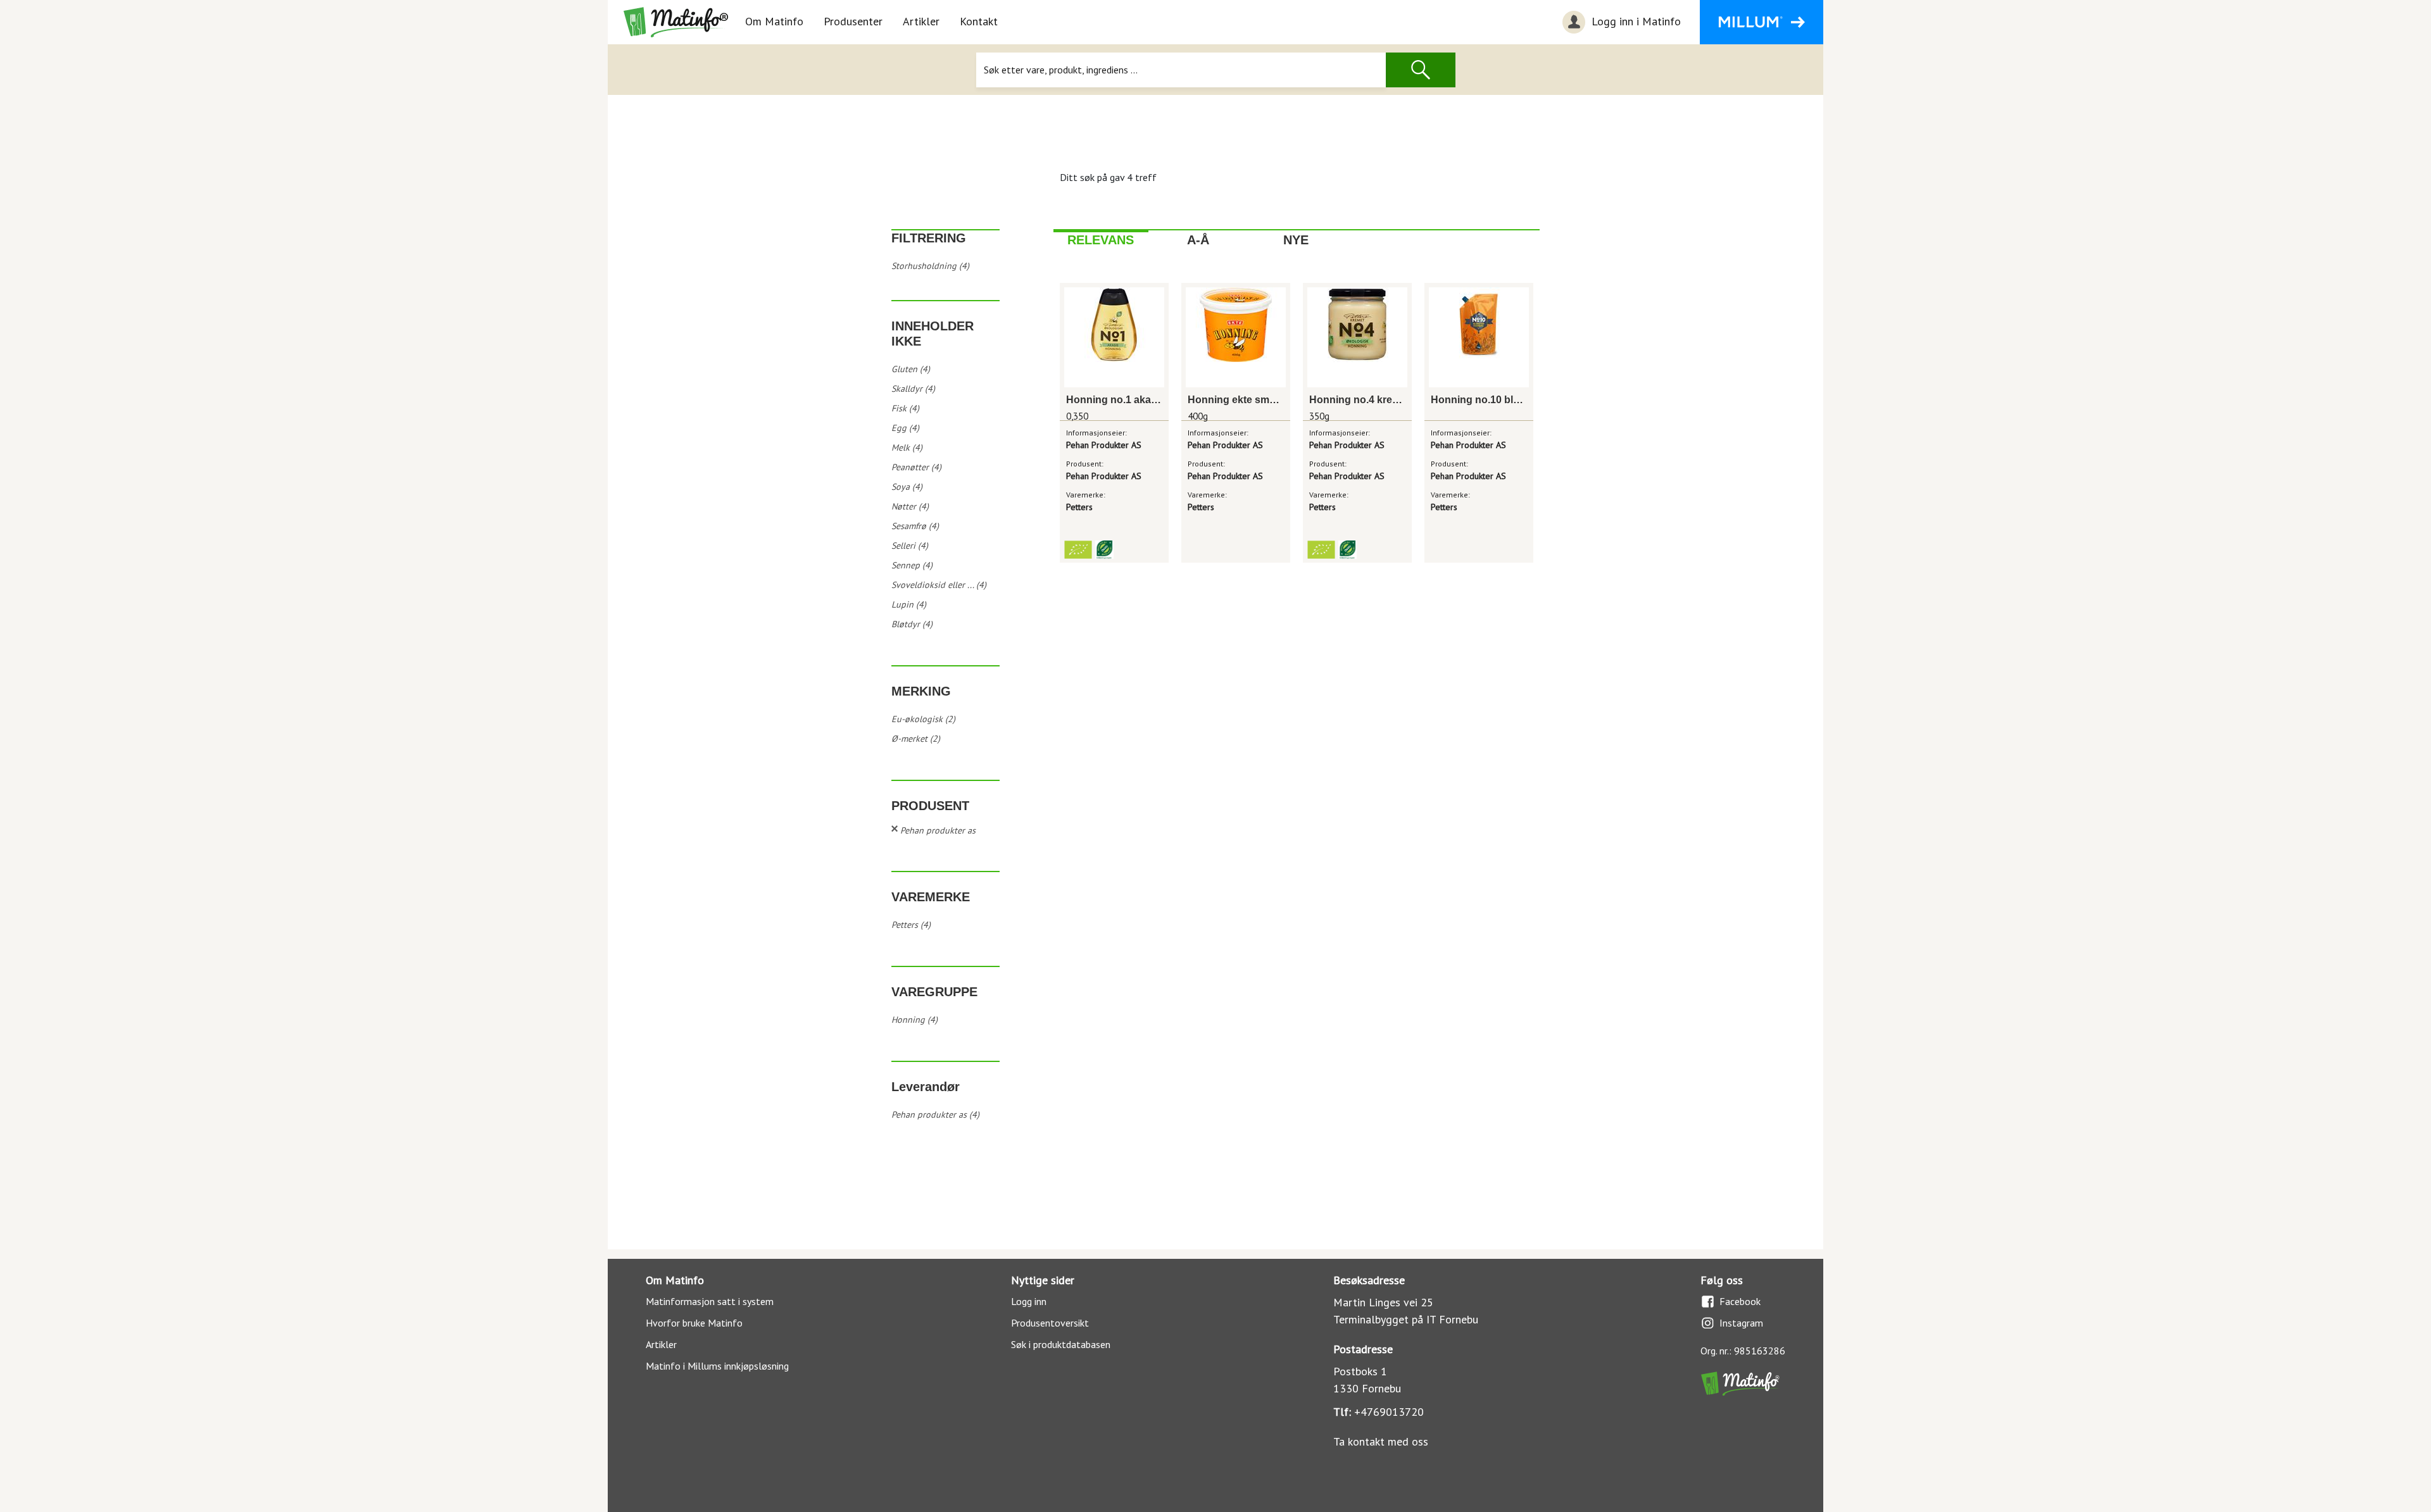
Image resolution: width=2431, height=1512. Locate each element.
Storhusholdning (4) (930, 266)
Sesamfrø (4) (915, 526)
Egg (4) (905, 428)
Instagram (1741, 1323)
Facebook (1740, 1301)
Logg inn (1029, 1301)
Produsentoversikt (1050, 1323)
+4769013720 (1389, 1412)
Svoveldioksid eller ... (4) (939, 585)
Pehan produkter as (938, 830)
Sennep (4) (912, 565)
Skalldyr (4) (913, 389)
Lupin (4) (909, 604)
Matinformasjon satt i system (710, 1301)
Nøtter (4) (910, 506)
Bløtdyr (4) (912, 624)
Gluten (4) (911, 369)
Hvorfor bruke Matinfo (694, 1323)
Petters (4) (911, 925)
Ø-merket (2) (916, 739)
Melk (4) (907, 447)
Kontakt (979, 21)
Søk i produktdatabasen (1061, 1344)
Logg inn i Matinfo (1635, 21)
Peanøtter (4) (916, 467)
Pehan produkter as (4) (935, 1115)
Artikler (921, 21)
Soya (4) (907, 487)
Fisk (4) (905, 408)
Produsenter (853, 21)
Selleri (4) (910, 546)
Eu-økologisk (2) (923, 719)
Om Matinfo (774, 21)
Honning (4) (914, 1020)
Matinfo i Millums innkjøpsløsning (717, 1366)
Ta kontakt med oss (1381, 1441)
